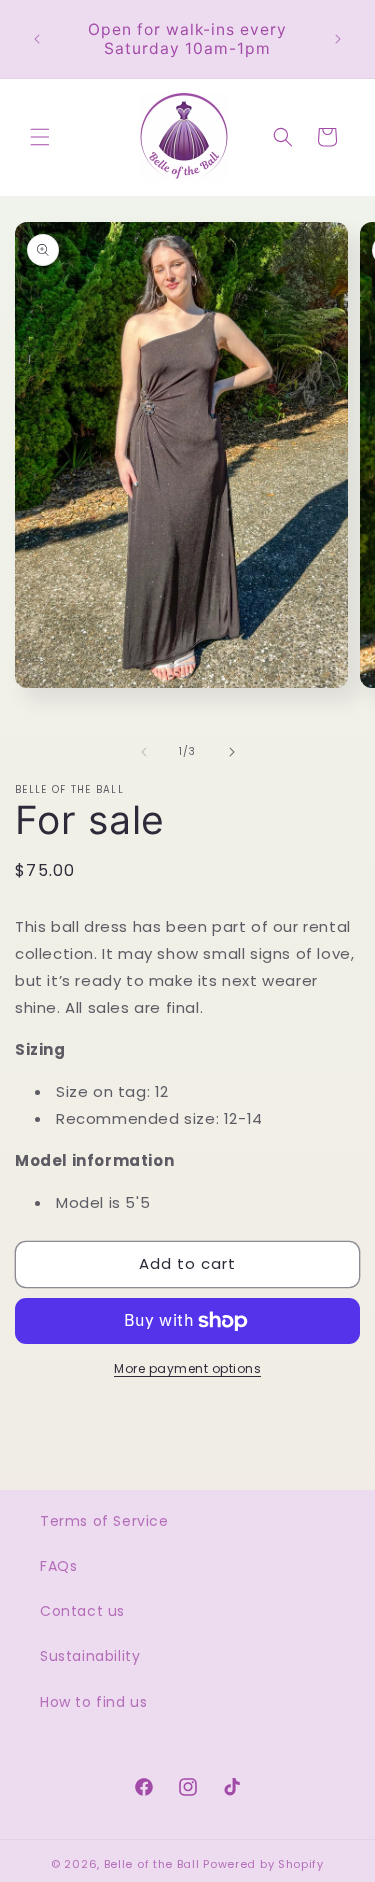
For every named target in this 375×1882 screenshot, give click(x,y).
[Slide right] (232, 752)
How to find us (93, 1702)
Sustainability (90, 1656)
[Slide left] (144, 752)
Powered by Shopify (263, 1864)
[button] (40, 137)
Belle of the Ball (152, 1864)
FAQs (58, 1566)
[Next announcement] (338, 39)
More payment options (187, 1368)
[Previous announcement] (37, 39)
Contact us (82, 1611)
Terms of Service (104, 1521)
